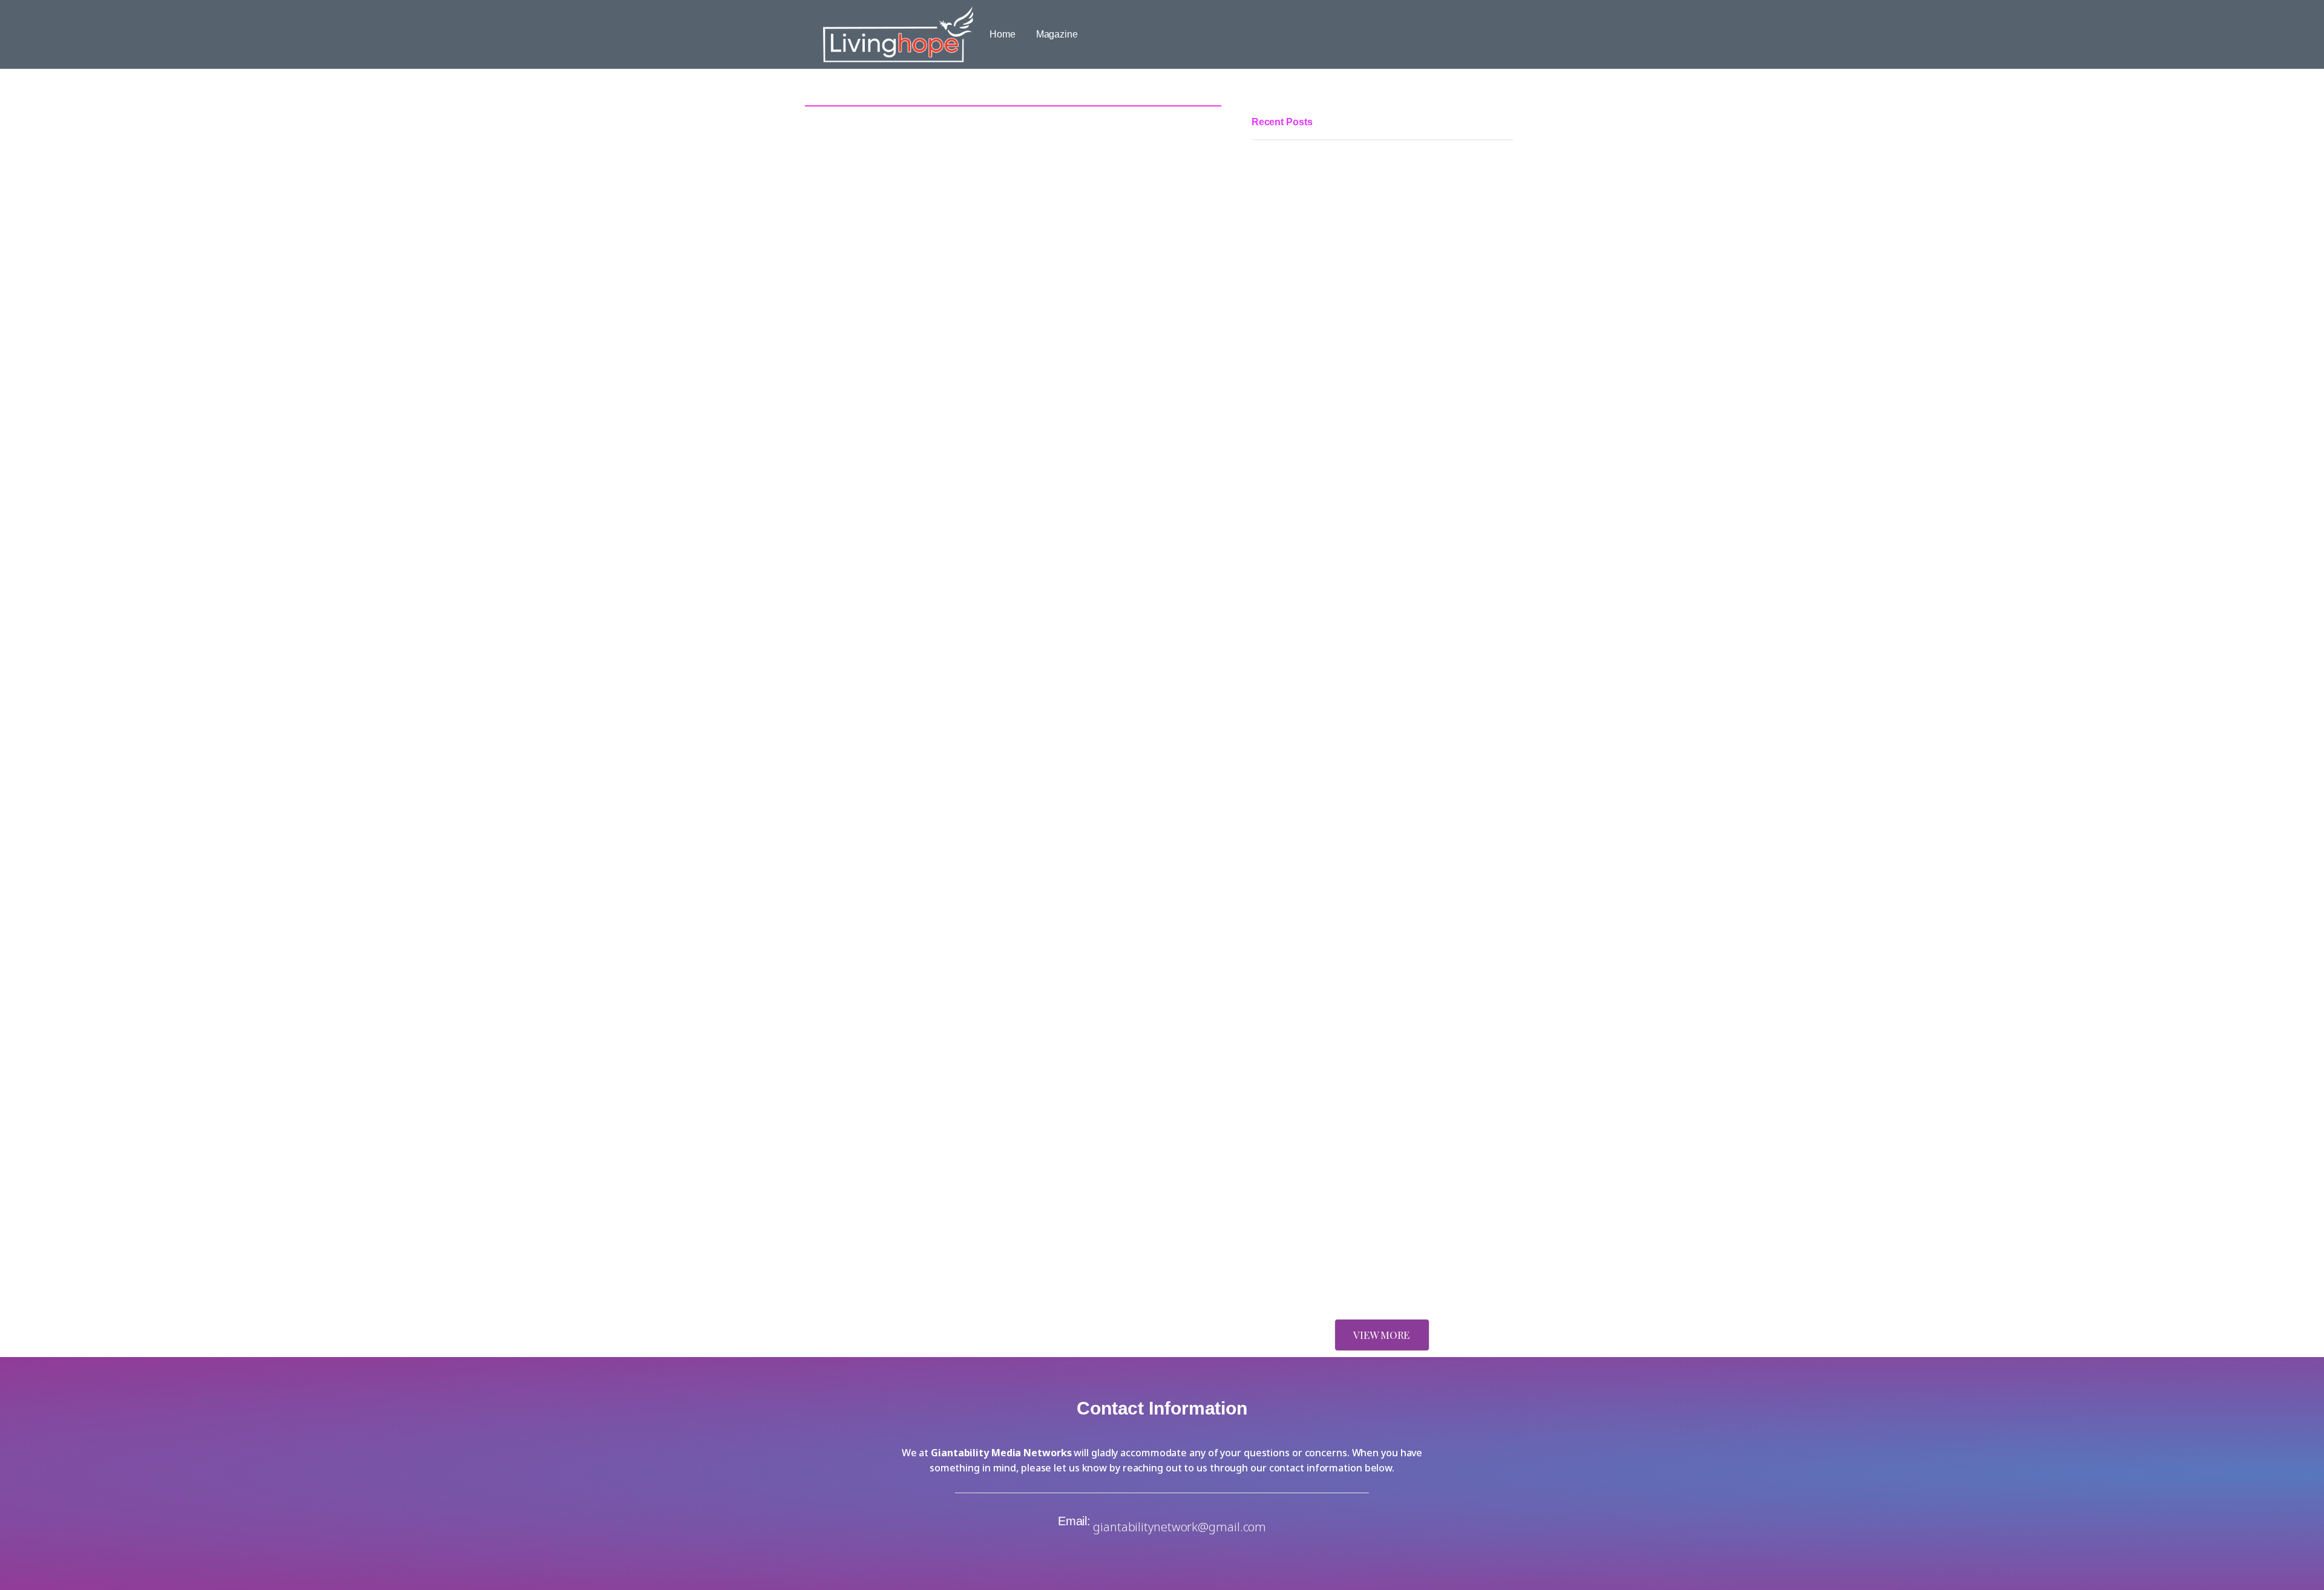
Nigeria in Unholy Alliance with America (1335, 1271)
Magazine (1057, 34)
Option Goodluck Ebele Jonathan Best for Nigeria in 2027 (1373, 730)
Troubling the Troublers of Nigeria (1322, 928)
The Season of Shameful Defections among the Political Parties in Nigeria (1370, 434)
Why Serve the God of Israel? (1313, 994)
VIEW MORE (1381, 1335)
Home (1003, 34)
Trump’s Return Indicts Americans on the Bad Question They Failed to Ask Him (1379, 1084)
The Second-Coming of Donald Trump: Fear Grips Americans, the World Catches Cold (1382, 1199)
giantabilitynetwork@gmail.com (1180, 1527)
